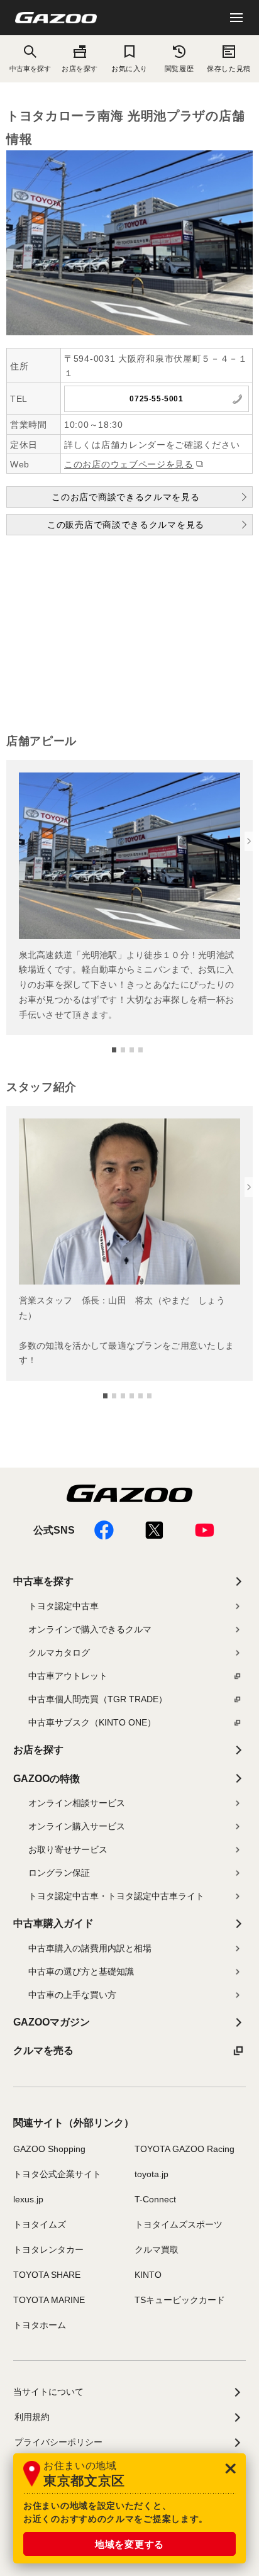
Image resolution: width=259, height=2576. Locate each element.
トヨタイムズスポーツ (179, 2224)
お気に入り (129, 69)
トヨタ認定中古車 (63, 1606)
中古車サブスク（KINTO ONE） (92, 1722)
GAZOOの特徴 (47, 1779)
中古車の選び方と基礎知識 (81, 1971)
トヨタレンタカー (48, 2250)
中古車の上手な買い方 (72, 1995)
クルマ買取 (157, 2250)
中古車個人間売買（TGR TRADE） (98, 1699)
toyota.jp (152, 2174)
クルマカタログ (59, 1653)
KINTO (148, 2275)
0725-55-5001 (156, 399)
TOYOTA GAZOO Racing (185, 2149)
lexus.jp (28, 2199)
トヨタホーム (40, 2325)
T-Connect (155, 2199)
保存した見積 (229, 69)
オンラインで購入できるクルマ (90, 1629)
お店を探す (80, 69)
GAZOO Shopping (49, 2149)
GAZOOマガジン (52, 2022)
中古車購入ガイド (53, 1923)
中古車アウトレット (68, 1676)
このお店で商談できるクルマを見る (125, 497)
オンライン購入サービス (77, 1826)
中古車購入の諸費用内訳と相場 (90, 1948)
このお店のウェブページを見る (129, 464)
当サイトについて (48, 2392)
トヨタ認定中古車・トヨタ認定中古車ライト (116, 1896)
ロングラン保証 (59, 1873)
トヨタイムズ (40, 2224)
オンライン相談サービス (77, 1803)
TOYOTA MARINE (49, 2300)
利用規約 (32, 2417)
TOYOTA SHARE (47, 2275)
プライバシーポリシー (58, 2442)
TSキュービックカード (180, 2300)
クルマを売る (43, 2050)
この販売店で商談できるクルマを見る (126, 525)
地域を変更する (129, 2544)
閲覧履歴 (179, 69)
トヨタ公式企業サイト (57, 2174)
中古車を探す (43, 1581)
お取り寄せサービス (68, 1849)
